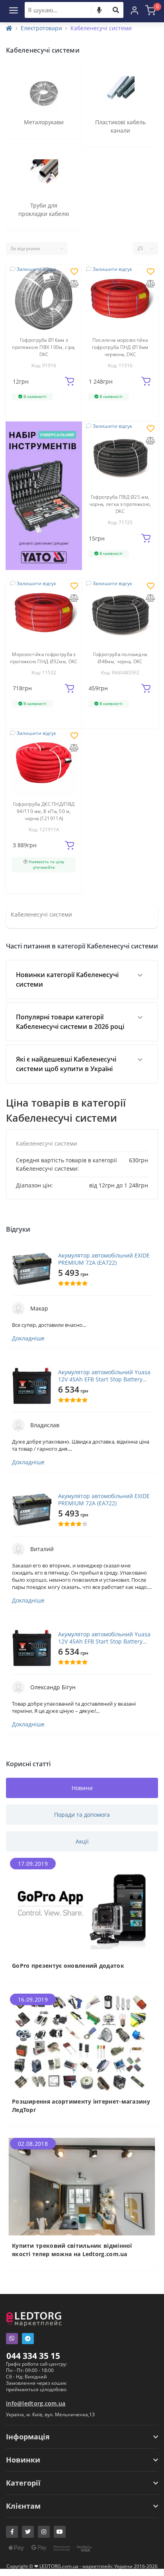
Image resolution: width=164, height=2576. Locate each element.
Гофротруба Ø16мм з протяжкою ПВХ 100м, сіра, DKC (44, 347)
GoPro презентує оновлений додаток (68, 1966)
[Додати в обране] (74, 272)
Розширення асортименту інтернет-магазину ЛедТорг (81, 2106)
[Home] (9, 28)
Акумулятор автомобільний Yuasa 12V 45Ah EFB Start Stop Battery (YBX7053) (104, 1376)
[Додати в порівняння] (74, 284)
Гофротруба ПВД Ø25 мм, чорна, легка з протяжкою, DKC (120, 504)
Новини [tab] (82, 1788)
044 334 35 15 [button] (33, 2356)
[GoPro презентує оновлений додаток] (82, 1906)
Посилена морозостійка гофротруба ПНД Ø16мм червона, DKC (120, 347)
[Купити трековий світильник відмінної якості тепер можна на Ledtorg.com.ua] (82, 2186)
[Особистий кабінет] (135, 10)
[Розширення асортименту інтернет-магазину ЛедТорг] (82, 2042)
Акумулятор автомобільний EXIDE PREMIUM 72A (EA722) (104, 1259)
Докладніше (28, 1338)
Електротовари (41, 28)
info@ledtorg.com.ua (36, 2403)
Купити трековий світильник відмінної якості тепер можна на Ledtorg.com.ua (72, 2250)
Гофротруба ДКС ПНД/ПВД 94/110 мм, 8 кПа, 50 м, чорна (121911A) (44, 811)
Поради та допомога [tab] (82, 1815)
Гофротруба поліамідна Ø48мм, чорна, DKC (120, 658)
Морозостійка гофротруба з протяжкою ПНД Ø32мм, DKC (44, 658)
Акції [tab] (82, 1841)
